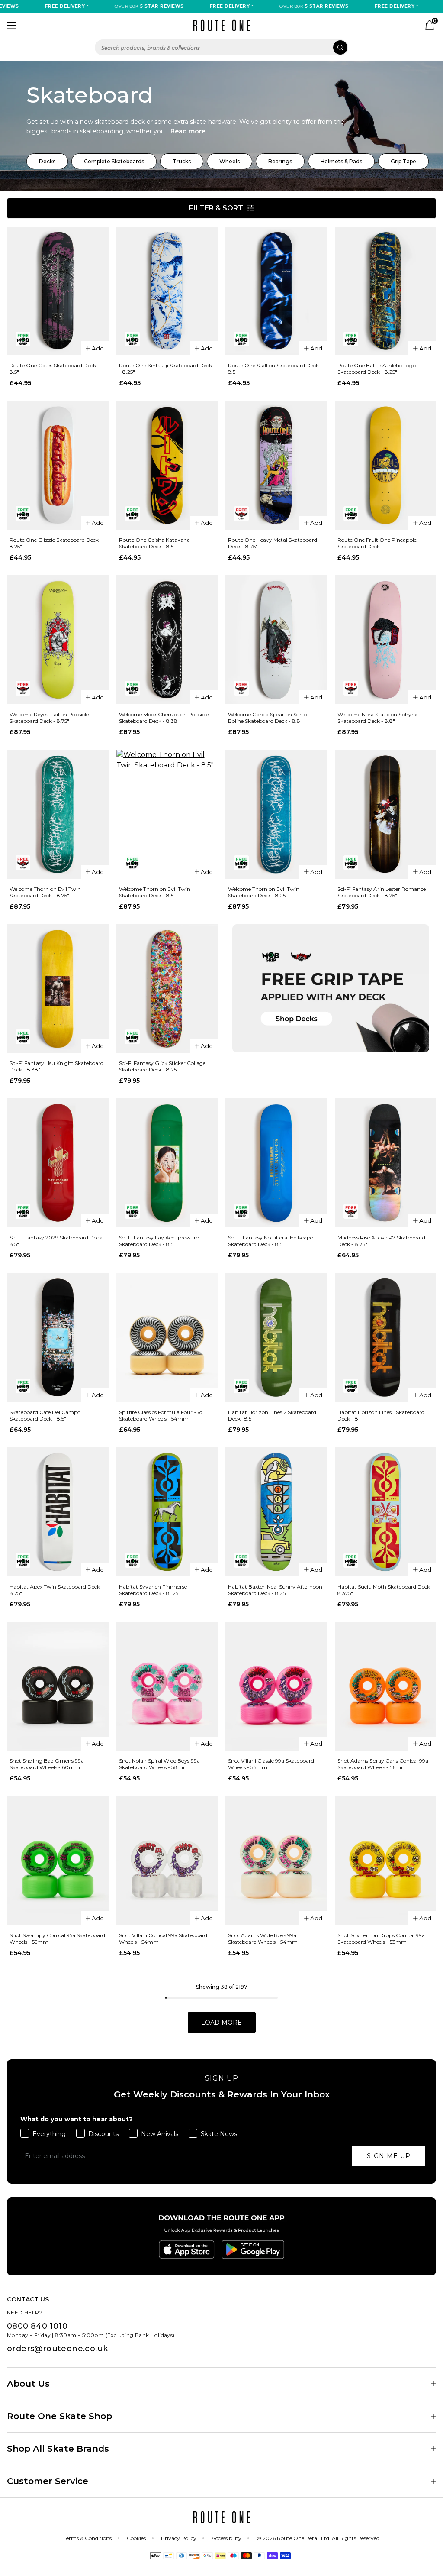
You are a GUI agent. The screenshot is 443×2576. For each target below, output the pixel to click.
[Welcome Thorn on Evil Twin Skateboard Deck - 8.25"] (276, 814)
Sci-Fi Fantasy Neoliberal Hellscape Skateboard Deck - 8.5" (270, 1241)
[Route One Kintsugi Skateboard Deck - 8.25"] (167, 291)
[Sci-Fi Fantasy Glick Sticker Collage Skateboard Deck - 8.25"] (167, 989)
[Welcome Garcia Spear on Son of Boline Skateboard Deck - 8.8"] (276, 640)
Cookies (136, 2538)
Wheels (230, 161)
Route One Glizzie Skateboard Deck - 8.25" (56, 543)
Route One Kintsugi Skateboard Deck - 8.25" (165, 369)
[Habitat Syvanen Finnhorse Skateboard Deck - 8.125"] (167, 1512)
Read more (188, 131)
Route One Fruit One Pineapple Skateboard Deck (377, 543)
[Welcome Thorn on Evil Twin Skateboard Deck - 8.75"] (58, 814)
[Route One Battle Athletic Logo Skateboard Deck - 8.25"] (386, 291)
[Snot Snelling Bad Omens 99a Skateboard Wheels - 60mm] (58, 1686)
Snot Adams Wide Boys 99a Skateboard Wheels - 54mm (263, 1938)
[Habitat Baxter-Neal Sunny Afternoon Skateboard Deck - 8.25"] (276, 1512)
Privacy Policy (179, 2538)
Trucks (182, 161)
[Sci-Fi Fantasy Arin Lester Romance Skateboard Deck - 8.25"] (386, 814)
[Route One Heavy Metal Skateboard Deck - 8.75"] (276, 465)
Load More (221, 2023)
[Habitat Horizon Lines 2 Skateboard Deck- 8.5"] (276, 1337)
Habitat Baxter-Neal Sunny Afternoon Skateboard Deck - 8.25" (275, 1590)
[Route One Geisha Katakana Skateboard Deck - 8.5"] (167, 465)
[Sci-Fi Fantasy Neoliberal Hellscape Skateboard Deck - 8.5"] (276, 1163)
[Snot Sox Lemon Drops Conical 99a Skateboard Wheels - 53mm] (386, 1861)
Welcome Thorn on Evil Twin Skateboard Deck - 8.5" (155, 892)
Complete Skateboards (114, 161)
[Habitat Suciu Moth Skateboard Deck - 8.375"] (386, 1512)
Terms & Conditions (88, 2538)
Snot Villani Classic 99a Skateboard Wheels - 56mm (271, 1764)
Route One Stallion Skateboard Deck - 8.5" (275, 369)
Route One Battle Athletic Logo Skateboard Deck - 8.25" (377, 369)
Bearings (280, 161)
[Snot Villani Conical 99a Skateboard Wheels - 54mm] (167, 1861)
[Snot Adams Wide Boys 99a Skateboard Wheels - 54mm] (276, 1861)
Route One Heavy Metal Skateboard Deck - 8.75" (273, 543)
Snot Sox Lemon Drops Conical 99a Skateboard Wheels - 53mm (381, 1938)
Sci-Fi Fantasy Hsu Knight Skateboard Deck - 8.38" (56, 1066)
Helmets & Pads (341, 161)
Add (98, 348)
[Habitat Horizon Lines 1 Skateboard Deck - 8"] (386, 1337)
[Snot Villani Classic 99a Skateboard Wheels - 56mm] (276, 1686)
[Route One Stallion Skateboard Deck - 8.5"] (276, 291)
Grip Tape (403, 161)
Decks (47, 161)
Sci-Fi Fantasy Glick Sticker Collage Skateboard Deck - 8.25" (162, 1066)
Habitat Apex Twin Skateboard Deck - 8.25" (56, 1590)
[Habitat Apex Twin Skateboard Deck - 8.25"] (58, 1512)
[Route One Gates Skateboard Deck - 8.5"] (58, 291)
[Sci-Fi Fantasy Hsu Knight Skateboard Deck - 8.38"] (58, 989)
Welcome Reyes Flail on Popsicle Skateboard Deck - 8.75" (49, 718)
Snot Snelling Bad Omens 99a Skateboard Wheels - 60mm (47, 1764)
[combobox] (221, 47)
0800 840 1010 (37, 2326)
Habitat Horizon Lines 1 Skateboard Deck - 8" (381, 1415)
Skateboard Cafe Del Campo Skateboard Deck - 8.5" (45, 1415)
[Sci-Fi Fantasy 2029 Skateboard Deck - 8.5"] (58, 1163)
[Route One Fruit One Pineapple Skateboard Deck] (386, 465)
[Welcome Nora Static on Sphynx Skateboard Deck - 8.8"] (386, 640)
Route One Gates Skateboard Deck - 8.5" (55, 369)
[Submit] (340, 47)
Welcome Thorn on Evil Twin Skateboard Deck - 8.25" (264, 892)
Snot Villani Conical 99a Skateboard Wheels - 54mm (163, 1938)
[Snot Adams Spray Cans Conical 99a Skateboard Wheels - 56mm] (386, 1686)
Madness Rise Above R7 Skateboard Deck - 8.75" (381, 1241)
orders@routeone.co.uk (57, 2349)
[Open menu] (12, 26)
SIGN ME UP (389, 2156)
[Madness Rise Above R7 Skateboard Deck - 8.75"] (386, 1163)
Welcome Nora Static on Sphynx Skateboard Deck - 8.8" (377, 718)
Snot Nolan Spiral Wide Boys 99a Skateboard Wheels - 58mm (159, 1764)
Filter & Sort (216, 208)
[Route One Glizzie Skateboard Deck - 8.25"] (58, 465)
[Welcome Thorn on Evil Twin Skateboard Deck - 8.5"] (167, 814)
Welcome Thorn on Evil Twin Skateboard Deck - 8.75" (45, 892)
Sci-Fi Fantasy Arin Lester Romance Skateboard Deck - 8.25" (382, 892)
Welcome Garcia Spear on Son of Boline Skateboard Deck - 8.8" (268, 718)
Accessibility (226, 2538)
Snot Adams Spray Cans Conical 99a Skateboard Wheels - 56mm (383, 1764)
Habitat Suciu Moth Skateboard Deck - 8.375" (385, 1590)
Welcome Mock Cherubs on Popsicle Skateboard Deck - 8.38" (164, 718)
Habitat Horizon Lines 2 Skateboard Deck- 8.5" (272, 1415)
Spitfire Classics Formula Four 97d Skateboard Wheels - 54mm (161, 1415)
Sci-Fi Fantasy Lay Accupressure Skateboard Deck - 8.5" (159, 1241)
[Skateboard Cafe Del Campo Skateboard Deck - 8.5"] (58, 1337)
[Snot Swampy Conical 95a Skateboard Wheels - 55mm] (58, 1861)
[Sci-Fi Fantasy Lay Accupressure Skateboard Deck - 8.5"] (167, 1163)
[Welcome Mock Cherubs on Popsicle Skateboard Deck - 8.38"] (167, 640)
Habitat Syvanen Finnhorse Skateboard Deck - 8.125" (153, 1590)
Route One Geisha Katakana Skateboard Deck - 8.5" (154, 543)
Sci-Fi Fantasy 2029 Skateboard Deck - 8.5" (58, 1241)
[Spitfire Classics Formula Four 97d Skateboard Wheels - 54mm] (167, 1337)
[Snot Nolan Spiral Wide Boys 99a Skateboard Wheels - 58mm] (167, 1686)
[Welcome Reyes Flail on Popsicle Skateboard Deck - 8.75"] (58, 640)
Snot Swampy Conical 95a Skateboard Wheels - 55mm (57, 1938)
